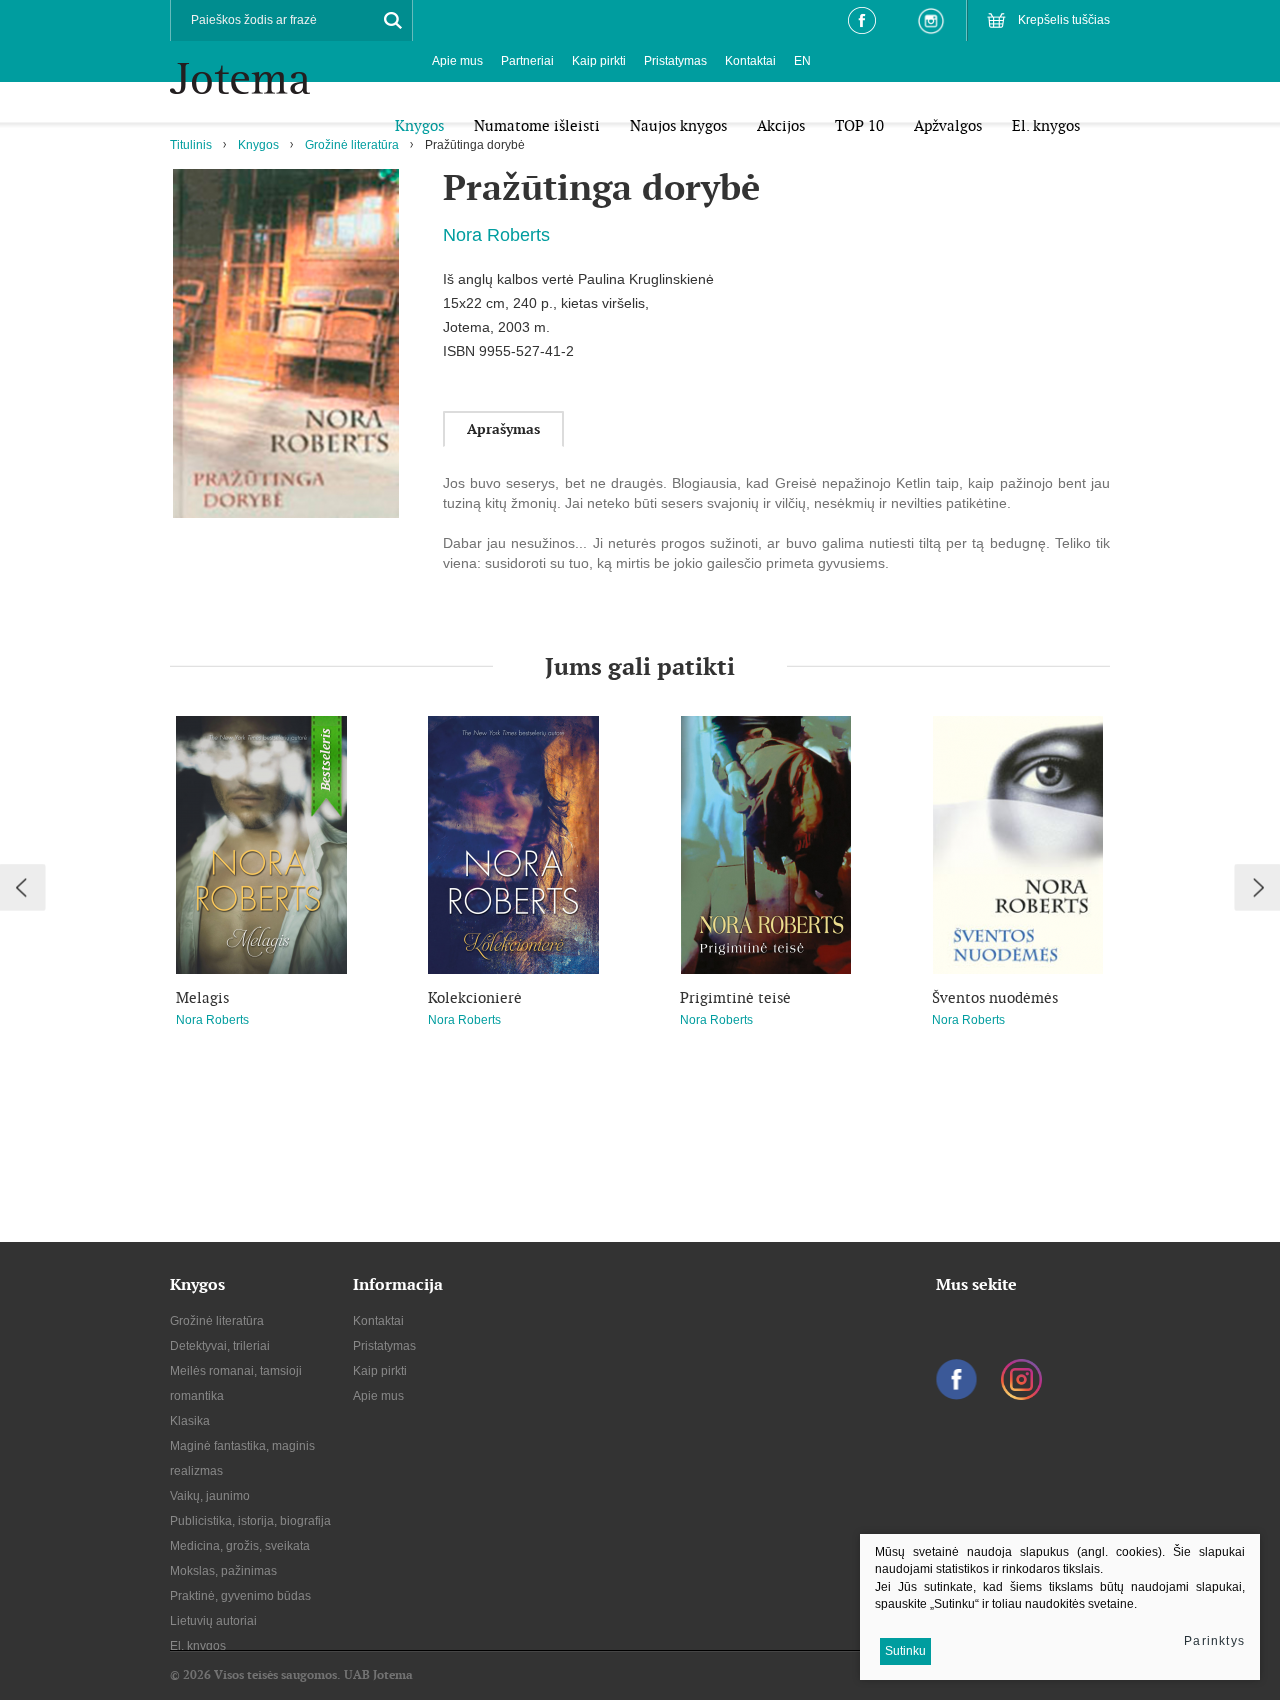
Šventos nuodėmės (995, 998)
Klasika (190, 1421)
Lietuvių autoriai (213, 1621)
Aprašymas (503, 429)
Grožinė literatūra (352, 145)
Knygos (258, 145)
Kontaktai (750, 61)
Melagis (202, 998)
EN (802, 61)
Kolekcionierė (475, 998)
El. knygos (198, 1646)
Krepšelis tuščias (1064, 20)
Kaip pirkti (599, 61)
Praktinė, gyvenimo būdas (240, 1596)
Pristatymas (675, 61)
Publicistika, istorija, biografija (250, 1521)
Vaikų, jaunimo (210, 1496)
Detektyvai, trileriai (220, 1346)
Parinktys (1214, 1641)
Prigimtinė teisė (735, 998)
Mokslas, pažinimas (223, 1571)
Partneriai (527, 61)
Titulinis (191, 145)
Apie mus (457, 61)
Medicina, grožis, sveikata (240, 1546)
